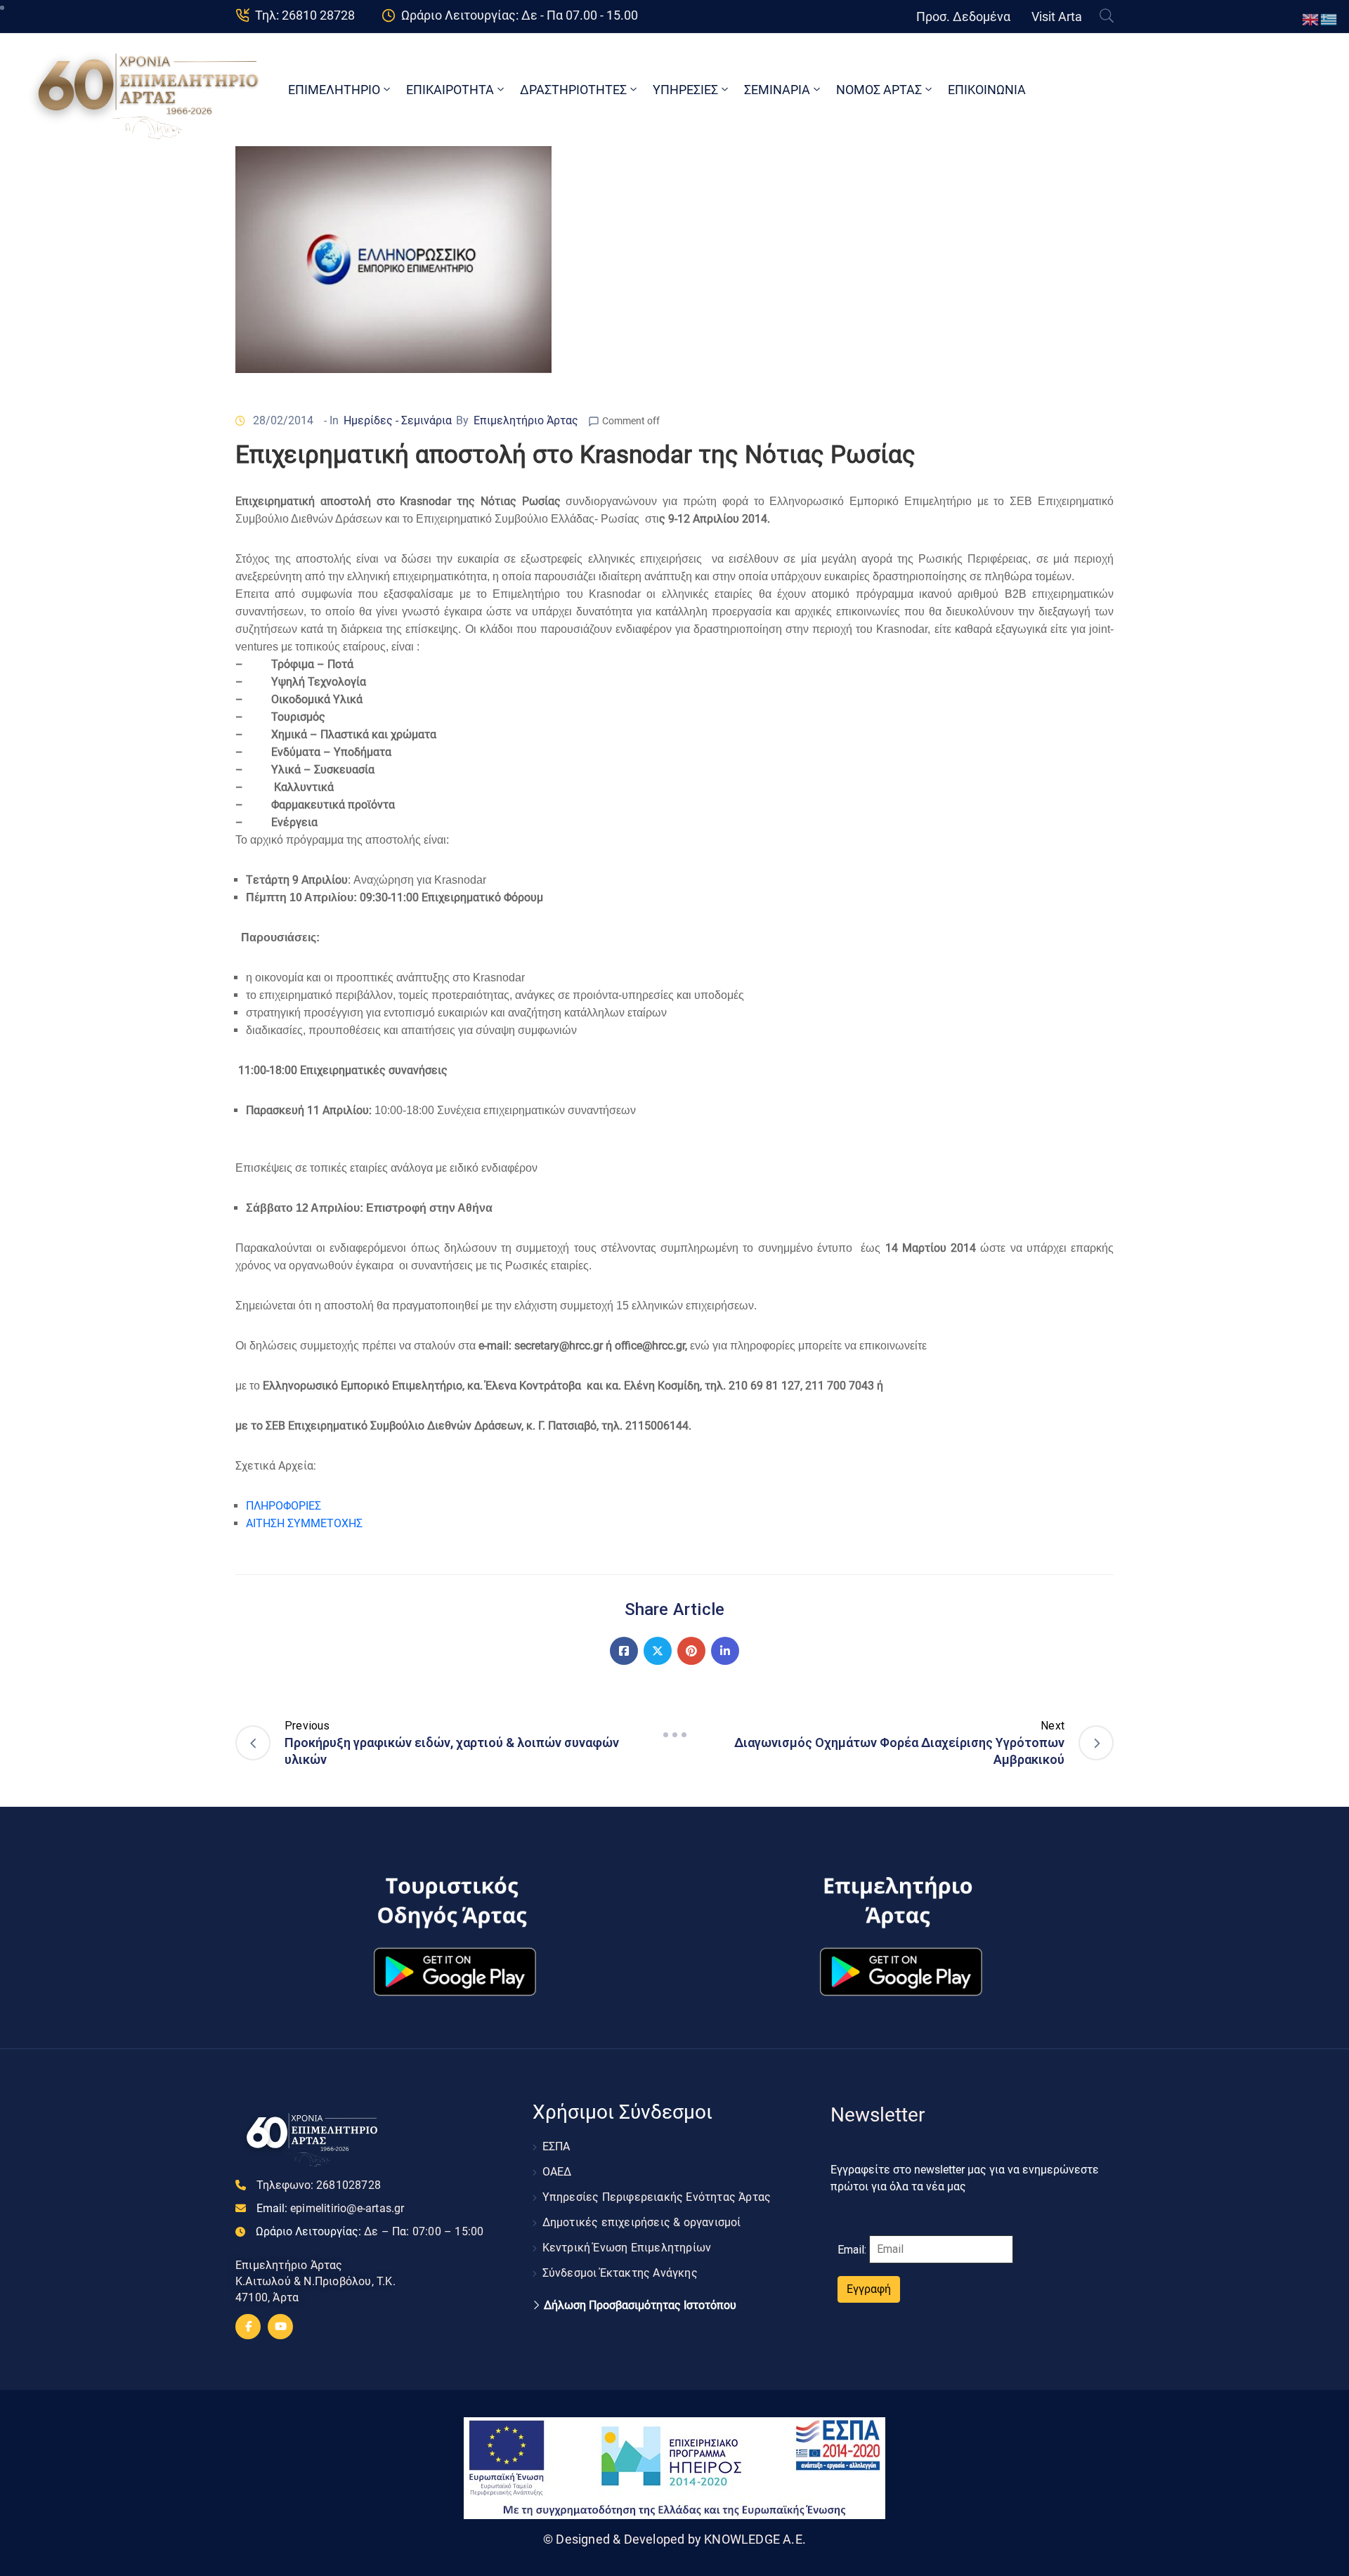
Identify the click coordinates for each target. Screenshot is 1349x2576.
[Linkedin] (725, 1651)
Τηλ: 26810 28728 (305, 15)
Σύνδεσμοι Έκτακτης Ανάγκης (620, 2273)
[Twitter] (658, 1651)
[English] (1311, 19)
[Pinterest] (691, 1651)
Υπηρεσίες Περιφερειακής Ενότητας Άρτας (657, 2197)
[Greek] (1329, 19)
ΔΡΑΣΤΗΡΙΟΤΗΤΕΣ (573, 90)
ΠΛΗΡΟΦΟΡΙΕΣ (284, 1506)
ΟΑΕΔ (557, 2172)
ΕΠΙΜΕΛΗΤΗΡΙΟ (334, 90)
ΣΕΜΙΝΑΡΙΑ (777, 90)
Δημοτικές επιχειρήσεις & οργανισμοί (642, 2222)
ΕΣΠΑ (556, 2146)
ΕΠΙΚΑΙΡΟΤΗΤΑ (450, 90)
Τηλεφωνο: (319, 2185)
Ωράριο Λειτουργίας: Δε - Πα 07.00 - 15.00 (520, 15)
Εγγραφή (869, 2289)
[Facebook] (624, 1651)
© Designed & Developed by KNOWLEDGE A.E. (674, 2539)
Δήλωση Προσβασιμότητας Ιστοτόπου (640, 2306)
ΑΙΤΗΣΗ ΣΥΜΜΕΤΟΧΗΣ (304, 1523)
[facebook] (248, 2327)
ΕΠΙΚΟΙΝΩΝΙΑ (987, 90)
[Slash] (674, 1735)
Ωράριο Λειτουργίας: (370, 2231)
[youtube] (280, 2327)
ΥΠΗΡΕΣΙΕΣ (685, 90)
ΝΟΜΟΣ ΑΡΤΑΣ (879, 90)
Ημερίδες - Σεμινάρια (398, 420)
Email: (331, 2208)
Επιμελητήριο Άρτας (526, 420)
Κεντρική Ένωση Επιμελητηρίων (627, 2248)
